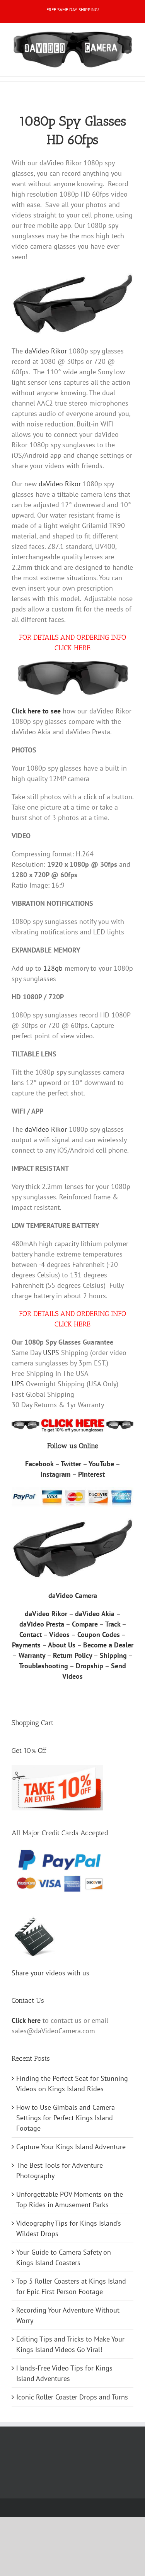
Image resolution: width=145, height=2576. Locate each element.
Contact (31, 1634)
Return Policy (72, 1655)
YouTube (101, 1464)
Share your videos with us (50, 1973)
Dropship (90, 1666)
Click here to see (36, 711)
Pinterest (91, 1474)
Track (113, 1624)
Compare (85, 1624)
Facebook (39, 1464)
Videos (59, 1634)
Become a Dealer (108, 1645)
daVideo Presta (42, 1624)
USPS (51, 1353)
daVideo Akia (95, 1614)
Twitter (71, 1464)
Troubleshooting (43, 1666)
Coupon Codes (99, 1634)
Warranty (32, 1655)
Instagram (55, 1474)
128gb (53, 968)
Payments (26, 1645)
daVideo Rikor (46, 351)
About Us (62, 1645)
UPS (18, 1384)
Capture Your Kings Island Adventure (71, 2147)
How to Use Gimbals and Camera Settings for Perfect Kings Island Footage (66, 2118)
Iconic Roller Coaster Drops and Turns (72, 2397)
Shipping (113, 1655)
